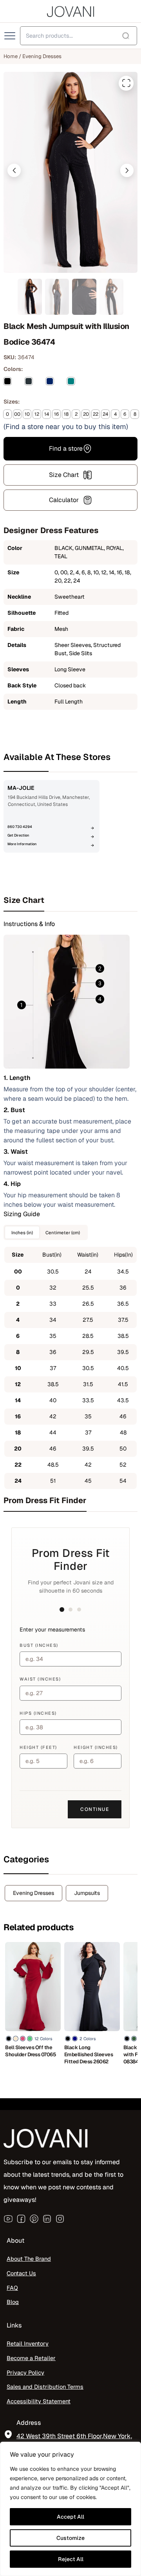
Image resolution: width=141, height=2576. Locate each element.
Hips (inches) (38, 1713)
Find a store (66, 449)
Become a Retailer (31, 2358)
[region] (70, 2509)
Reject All (71, 2559)
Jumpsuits (87, 1893)
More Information (22, 844)
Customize (70, 2538)
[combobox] (79, 36)
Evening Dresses (42, 56)
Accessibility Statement (39, 2402)
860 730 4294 (20, 827)
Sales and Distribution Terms (45, 2387)
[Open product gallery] (126, 83)
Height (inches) (96, 1747)
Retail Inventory (28, 2344)
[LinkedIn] (47, 2219)
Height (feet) (38, 1747)
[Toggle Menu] (11, 36)
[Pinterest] (34, 2219)
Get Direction (18, 835)
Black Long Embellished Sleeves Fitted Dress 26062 (89, 2054)
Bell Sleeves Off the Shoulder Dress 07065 (31, 2051)
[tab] (70, 900)
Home (11, 56)
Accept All (70, 2517)
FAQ (12, 2288)
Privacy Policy (25, 2372)
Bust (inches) (39, 1645)
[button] (14, 170)
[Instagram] (60, 2219)
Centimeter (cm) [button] (63, 1232)
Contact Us (21, 2273)
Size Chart (64, 475)
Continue (95, 1809)
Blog (13, 2302)
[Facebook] (21, 2219)
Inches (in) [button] (22, 1232)
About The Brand (29, 2259)
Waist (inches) (40, 1679)
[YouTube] (8, 2219)
